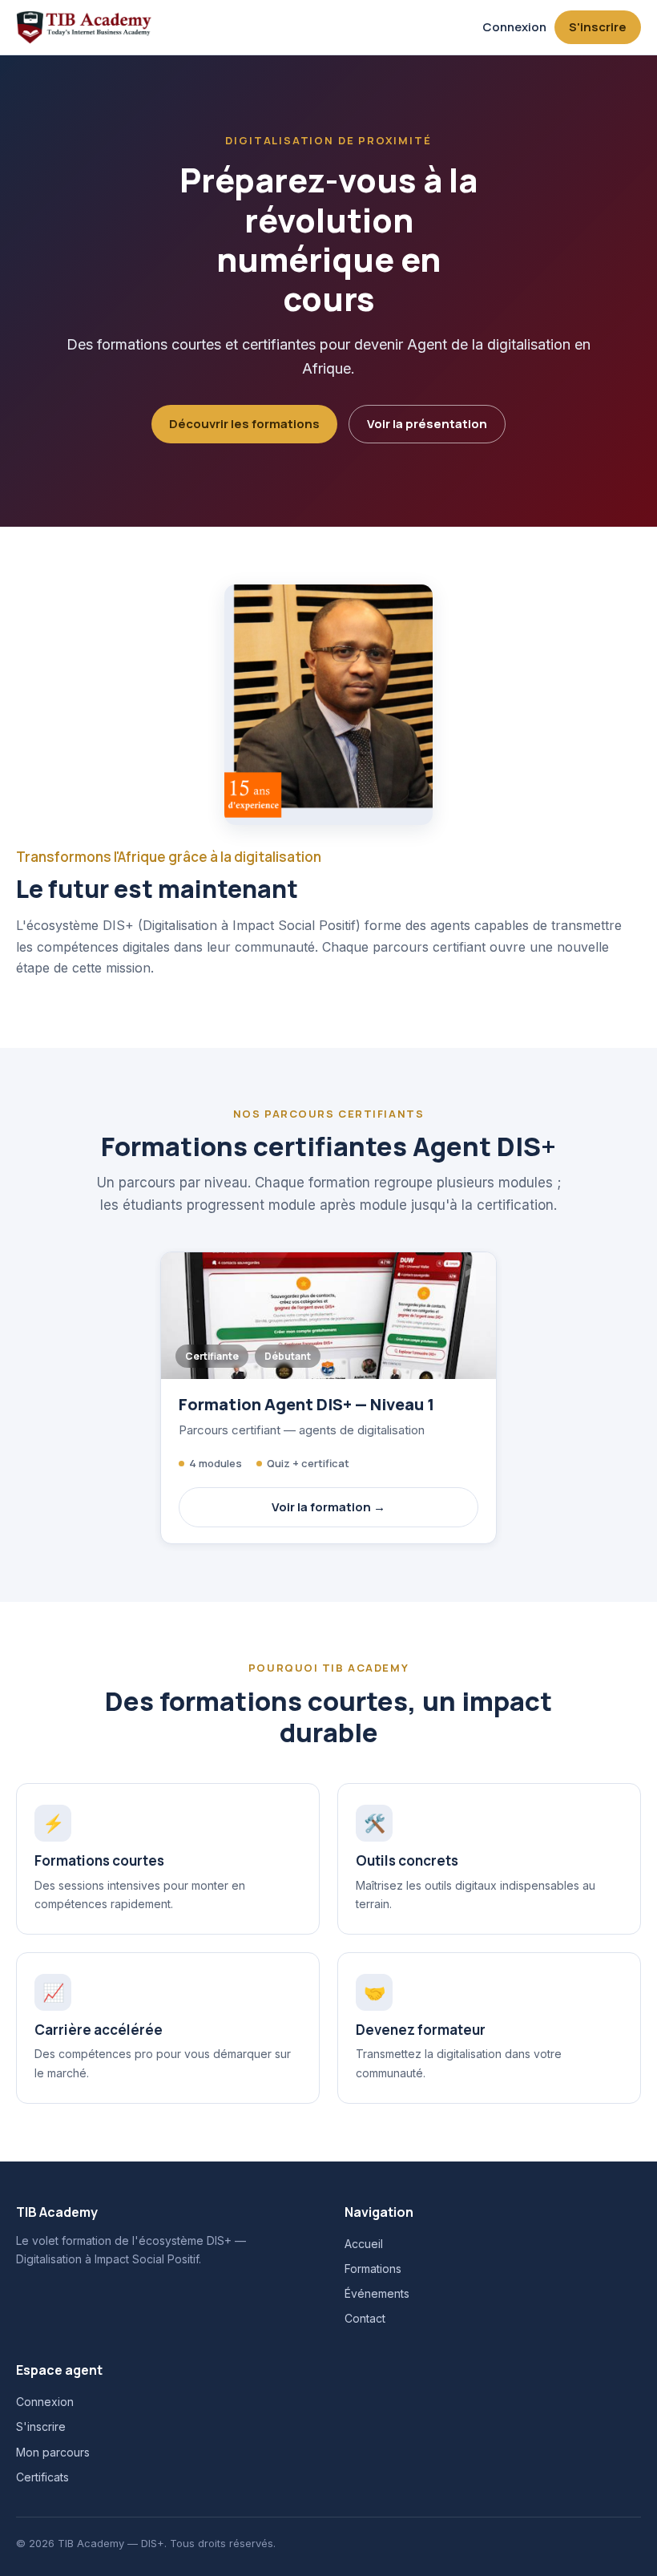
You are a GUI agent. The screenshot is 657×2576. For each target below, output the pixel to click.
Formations (373, 2269)
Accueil (364, 2244)
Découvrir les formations (244, 424)
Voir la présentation (427, 424)
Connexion (514, 27)
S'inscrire (598, 27)
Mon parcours (53, 2452)
